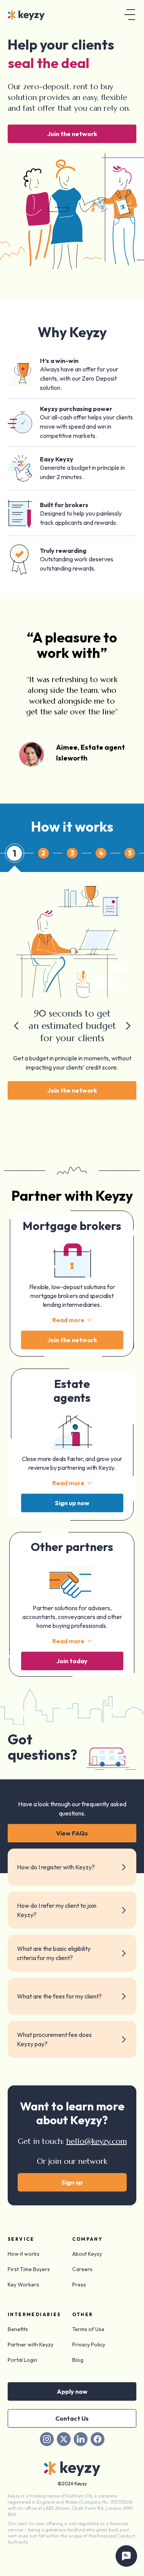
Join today (72, 1661)
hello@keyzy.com (97, 2141)
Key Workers (23, 2285)
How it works (24, 2254)
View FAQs (72, 1833)
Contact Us (72, 2418)
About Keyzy (87, 2254)
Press (79, 2285)
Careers (82, 2269)
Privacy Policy (89, 2345)
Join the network (72, 134)
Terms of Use (88, 2329)
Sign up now (72, 1503)
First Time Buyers (29, 2269)
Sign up (72, 2182)
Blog (78, 2360)
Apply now (72, 2391)
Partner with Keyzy (31, 2345)
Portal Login (22, 2360)
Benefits (18, 2329)
